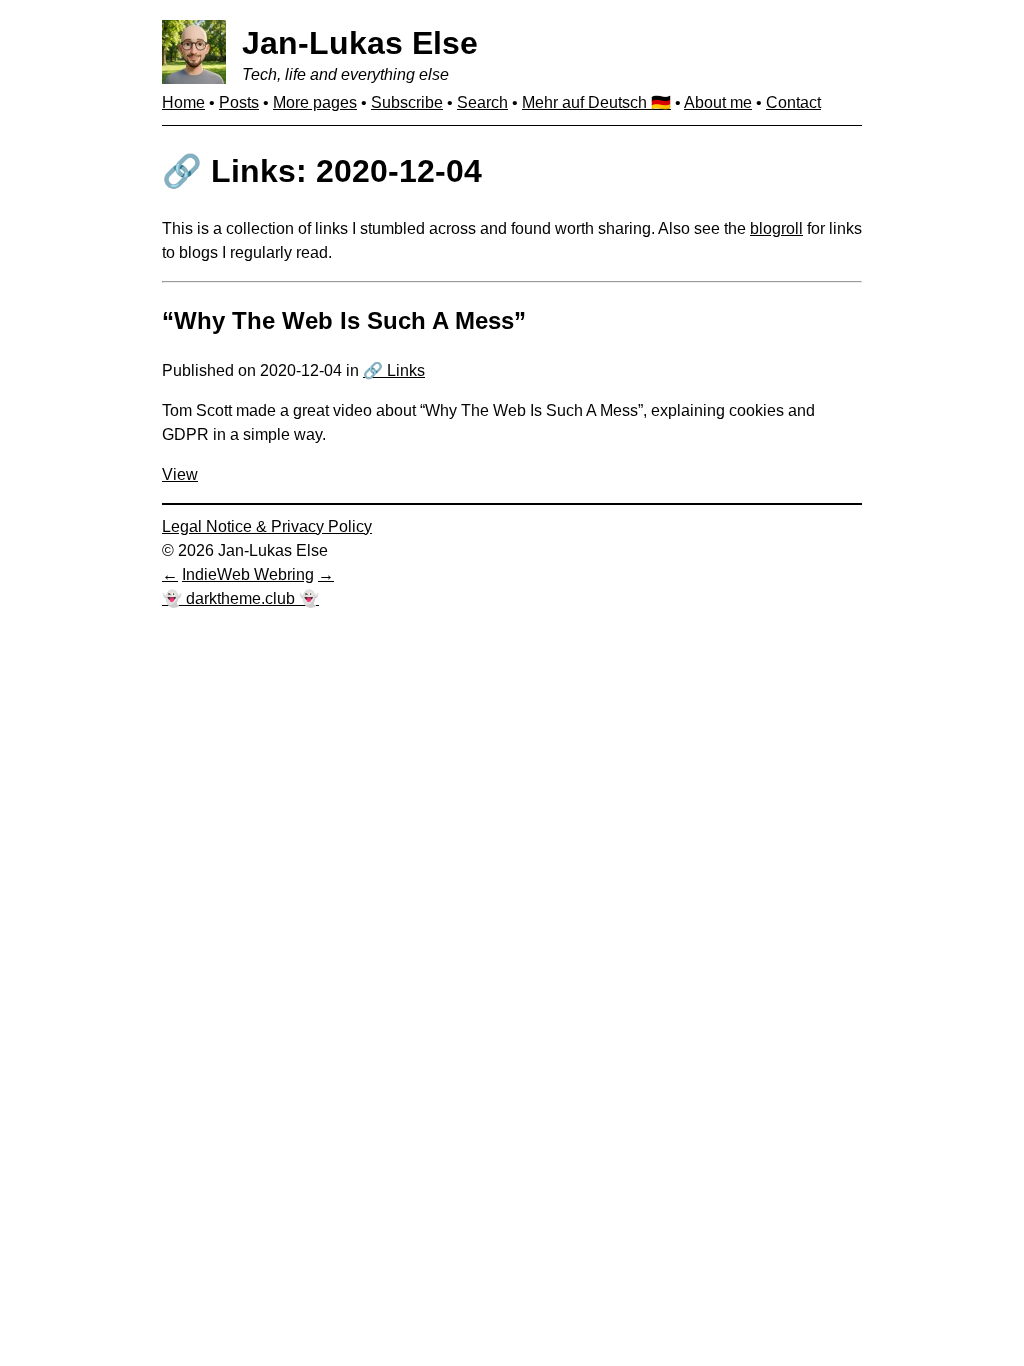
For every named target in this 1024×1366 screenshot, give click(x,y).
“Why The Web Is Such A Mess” (344, 320)
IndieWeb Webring (248, 574)
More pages (315, 102)
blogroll (776, 228)
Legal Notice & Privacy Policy (267, 526)
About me (718, 102)
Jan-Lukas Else (360, 43)
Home (183, 102)
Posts (239, 102)
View (180, 474)
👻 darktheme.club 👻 (240, 598)
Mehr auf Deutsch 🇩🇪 (596, 102)
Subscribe (407, 102)
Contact (793, 102)
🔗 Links (394, 370)
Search (482, 102)
